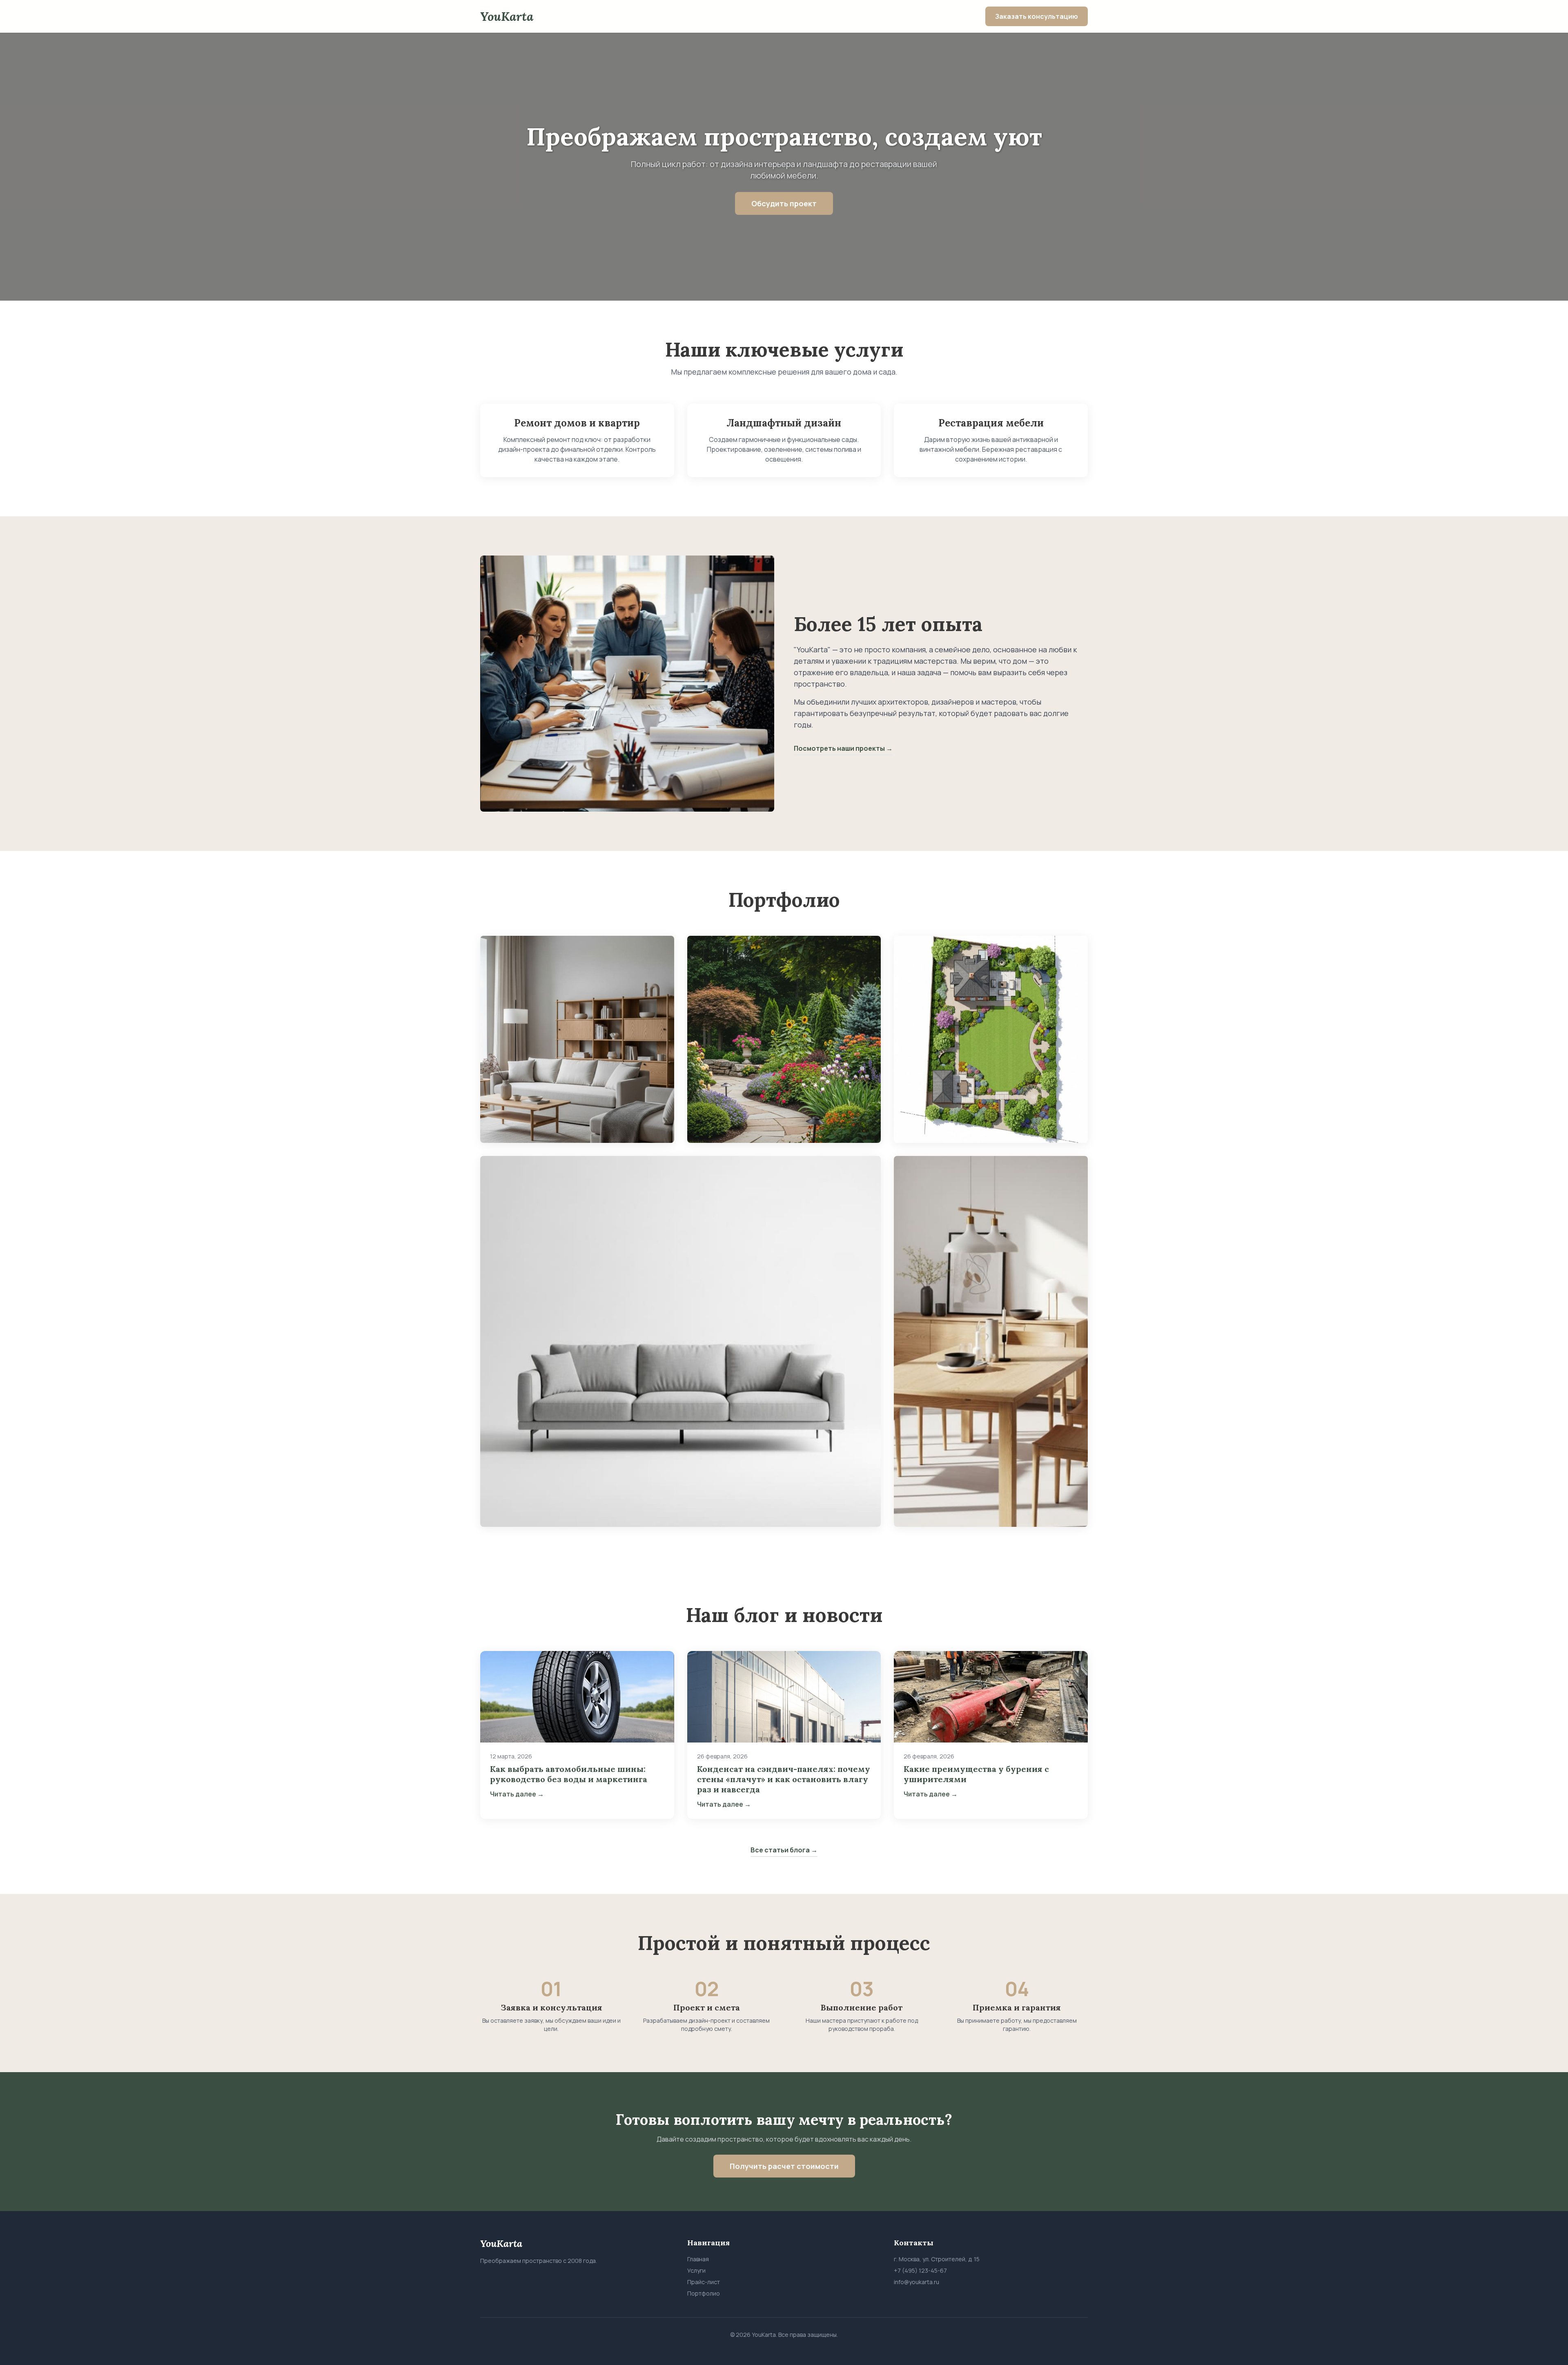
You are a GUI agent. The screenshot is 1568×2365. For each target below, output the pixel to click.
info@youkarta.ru (917, 2282)
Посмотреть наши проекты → (843, 748)
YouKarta (507, 16)
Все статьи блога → (784, 1850)
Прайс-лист (704, 2282)
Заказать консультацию (1037, 16)
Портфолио (704, 2293)
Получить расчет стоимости (784, 2166)
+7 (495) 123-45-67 (920, 2270)
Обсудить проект (784, 203)
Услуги (696, 2270)
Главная (698, 2259)
